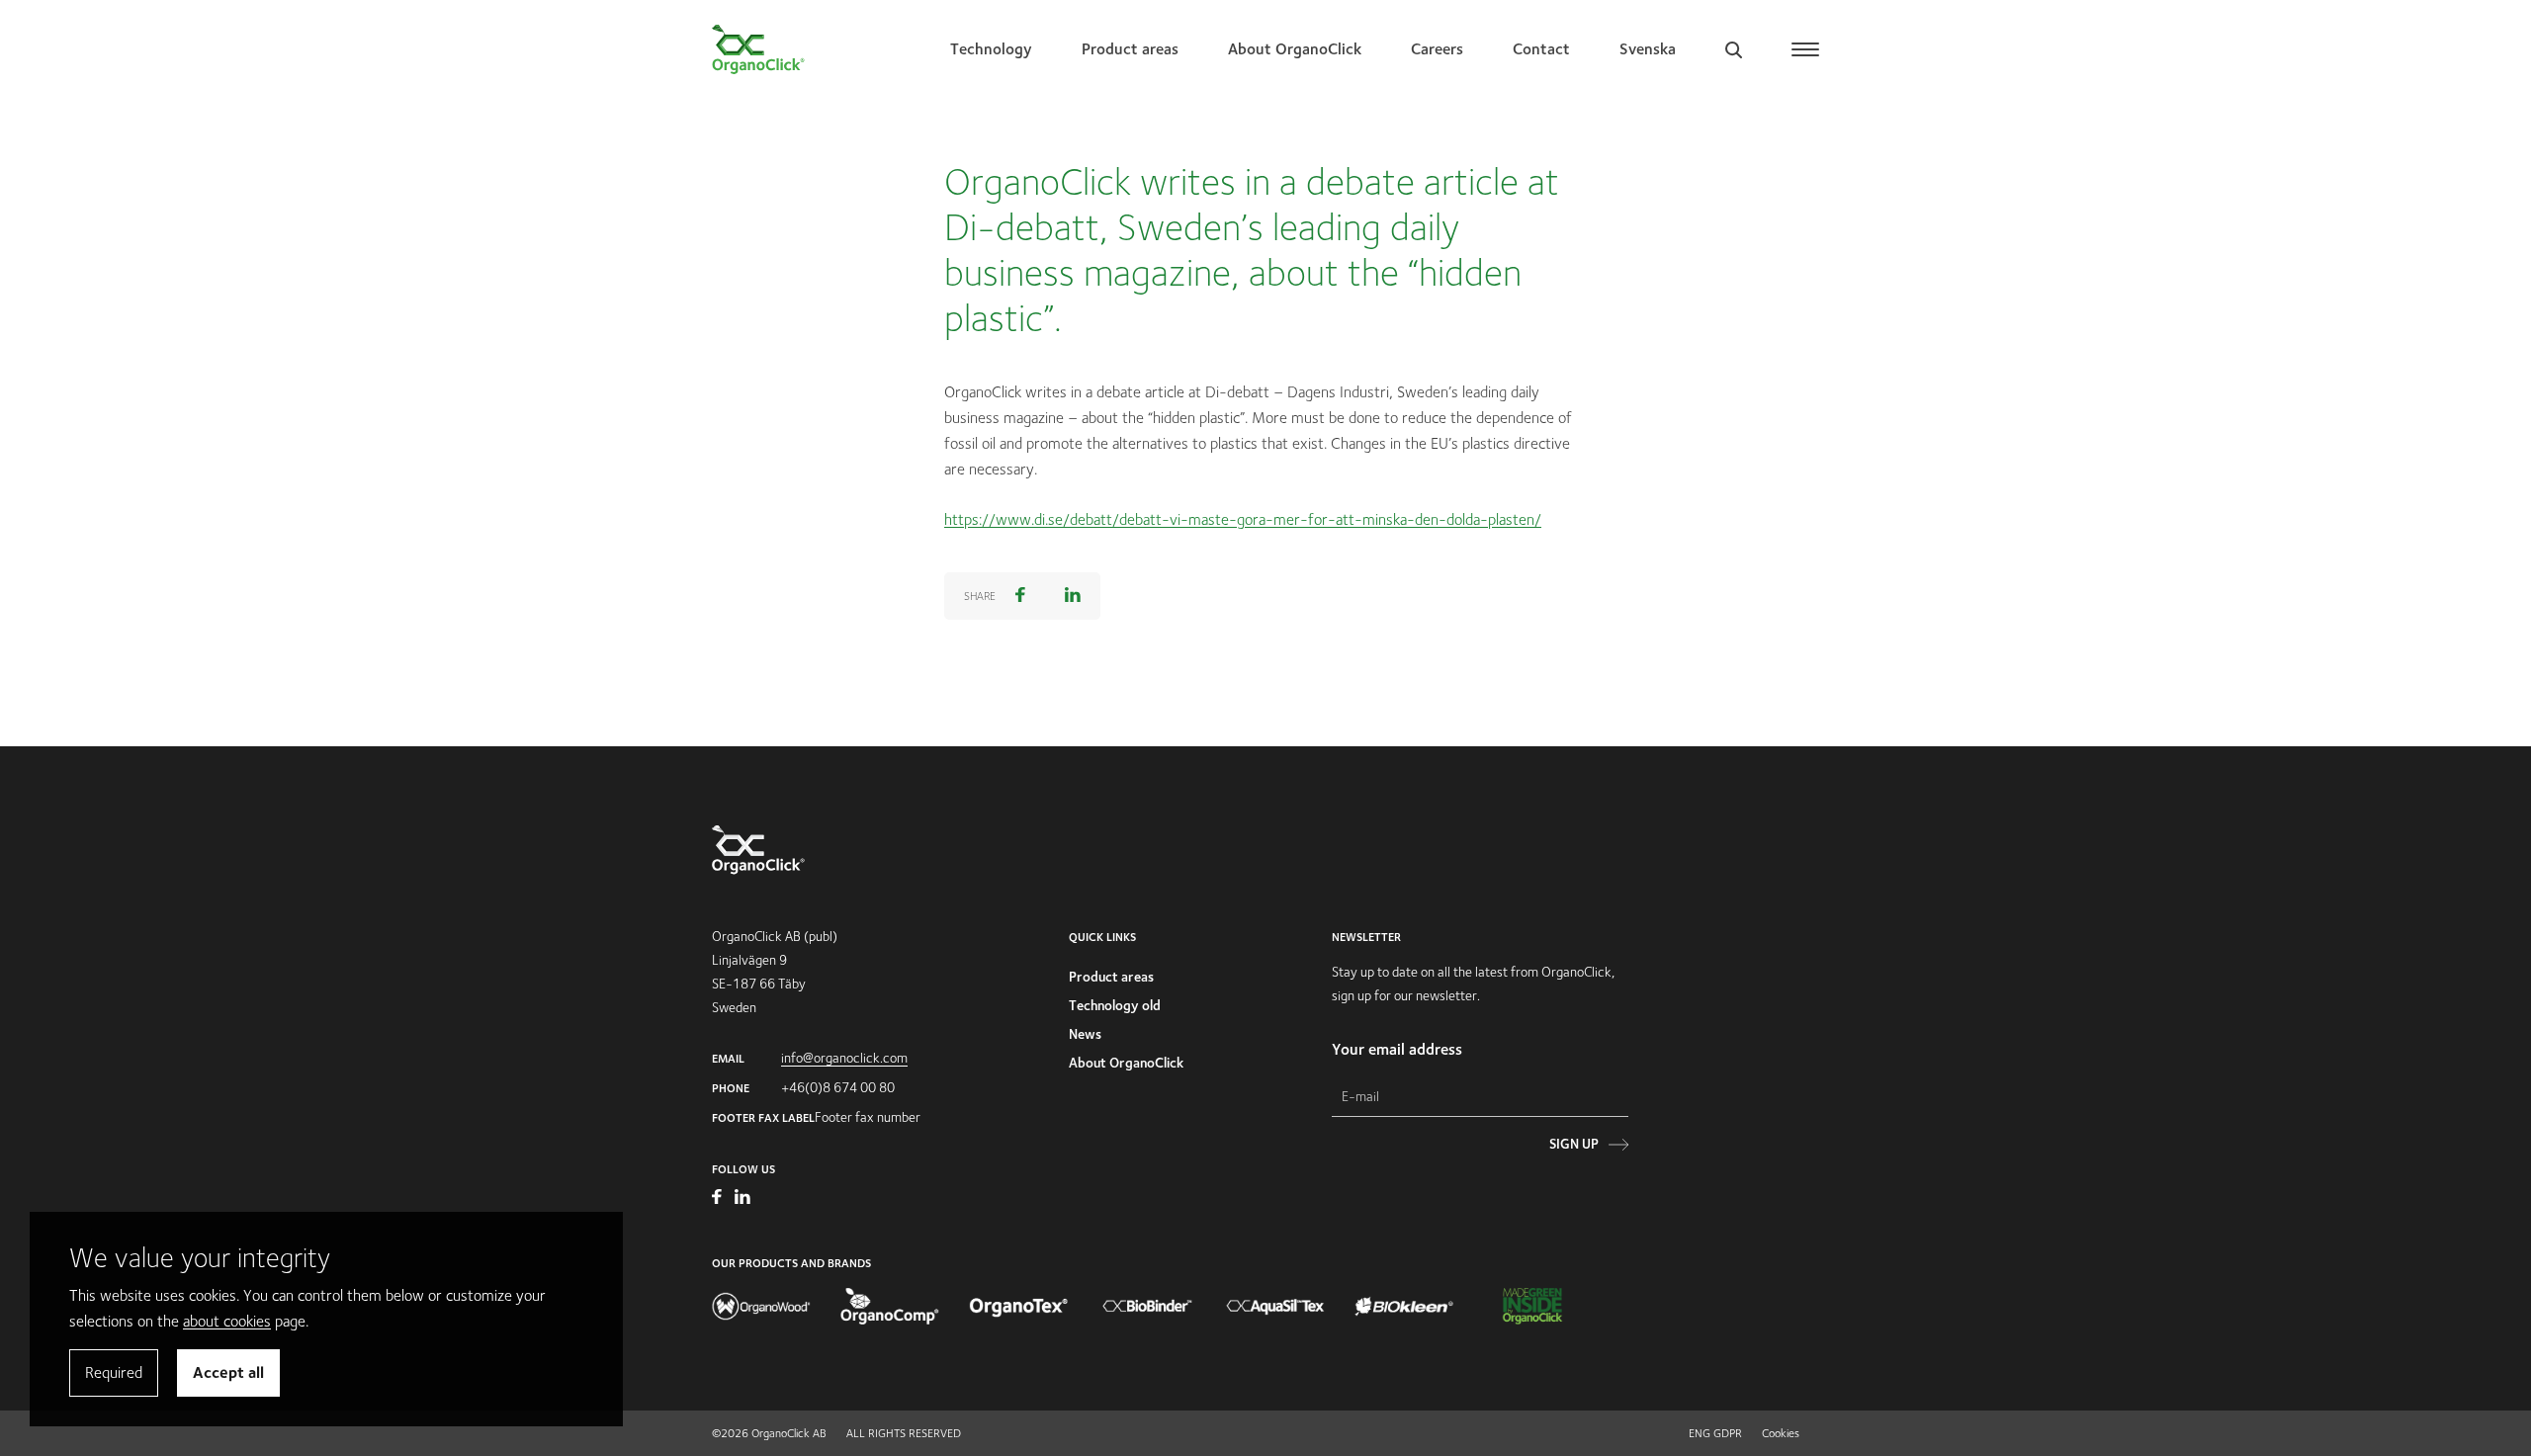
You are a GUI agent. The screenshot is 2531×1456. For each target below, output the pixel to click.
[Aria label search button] (1734, 49)
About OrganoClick (1295, 49)
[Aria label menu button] (1805, 49)
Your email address (1397, 1049)
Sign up (1574, 1144)
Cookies (1781, 1433)
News (1085, 1034)
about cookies (227, 1321)
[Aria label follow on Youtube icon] (718, 1199)
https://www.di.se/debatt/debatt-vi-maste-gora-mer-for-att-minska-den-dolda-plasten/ (1243, 519)
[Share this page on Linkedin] (1073, 596)
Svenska (1648, 49)
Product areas (1130, 49)
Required (114, 1372)
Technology (991, 49)
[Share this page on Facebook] (1020, 596)
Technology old (1115, 1005)
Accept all (228, 1372)
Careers (1437, 49)
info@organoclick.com (844, 1058)
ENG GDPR (1715, 1433)
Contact (1541, 49)
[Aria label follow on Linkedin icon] (742, 1199)
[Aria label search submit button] (1616, 174)
